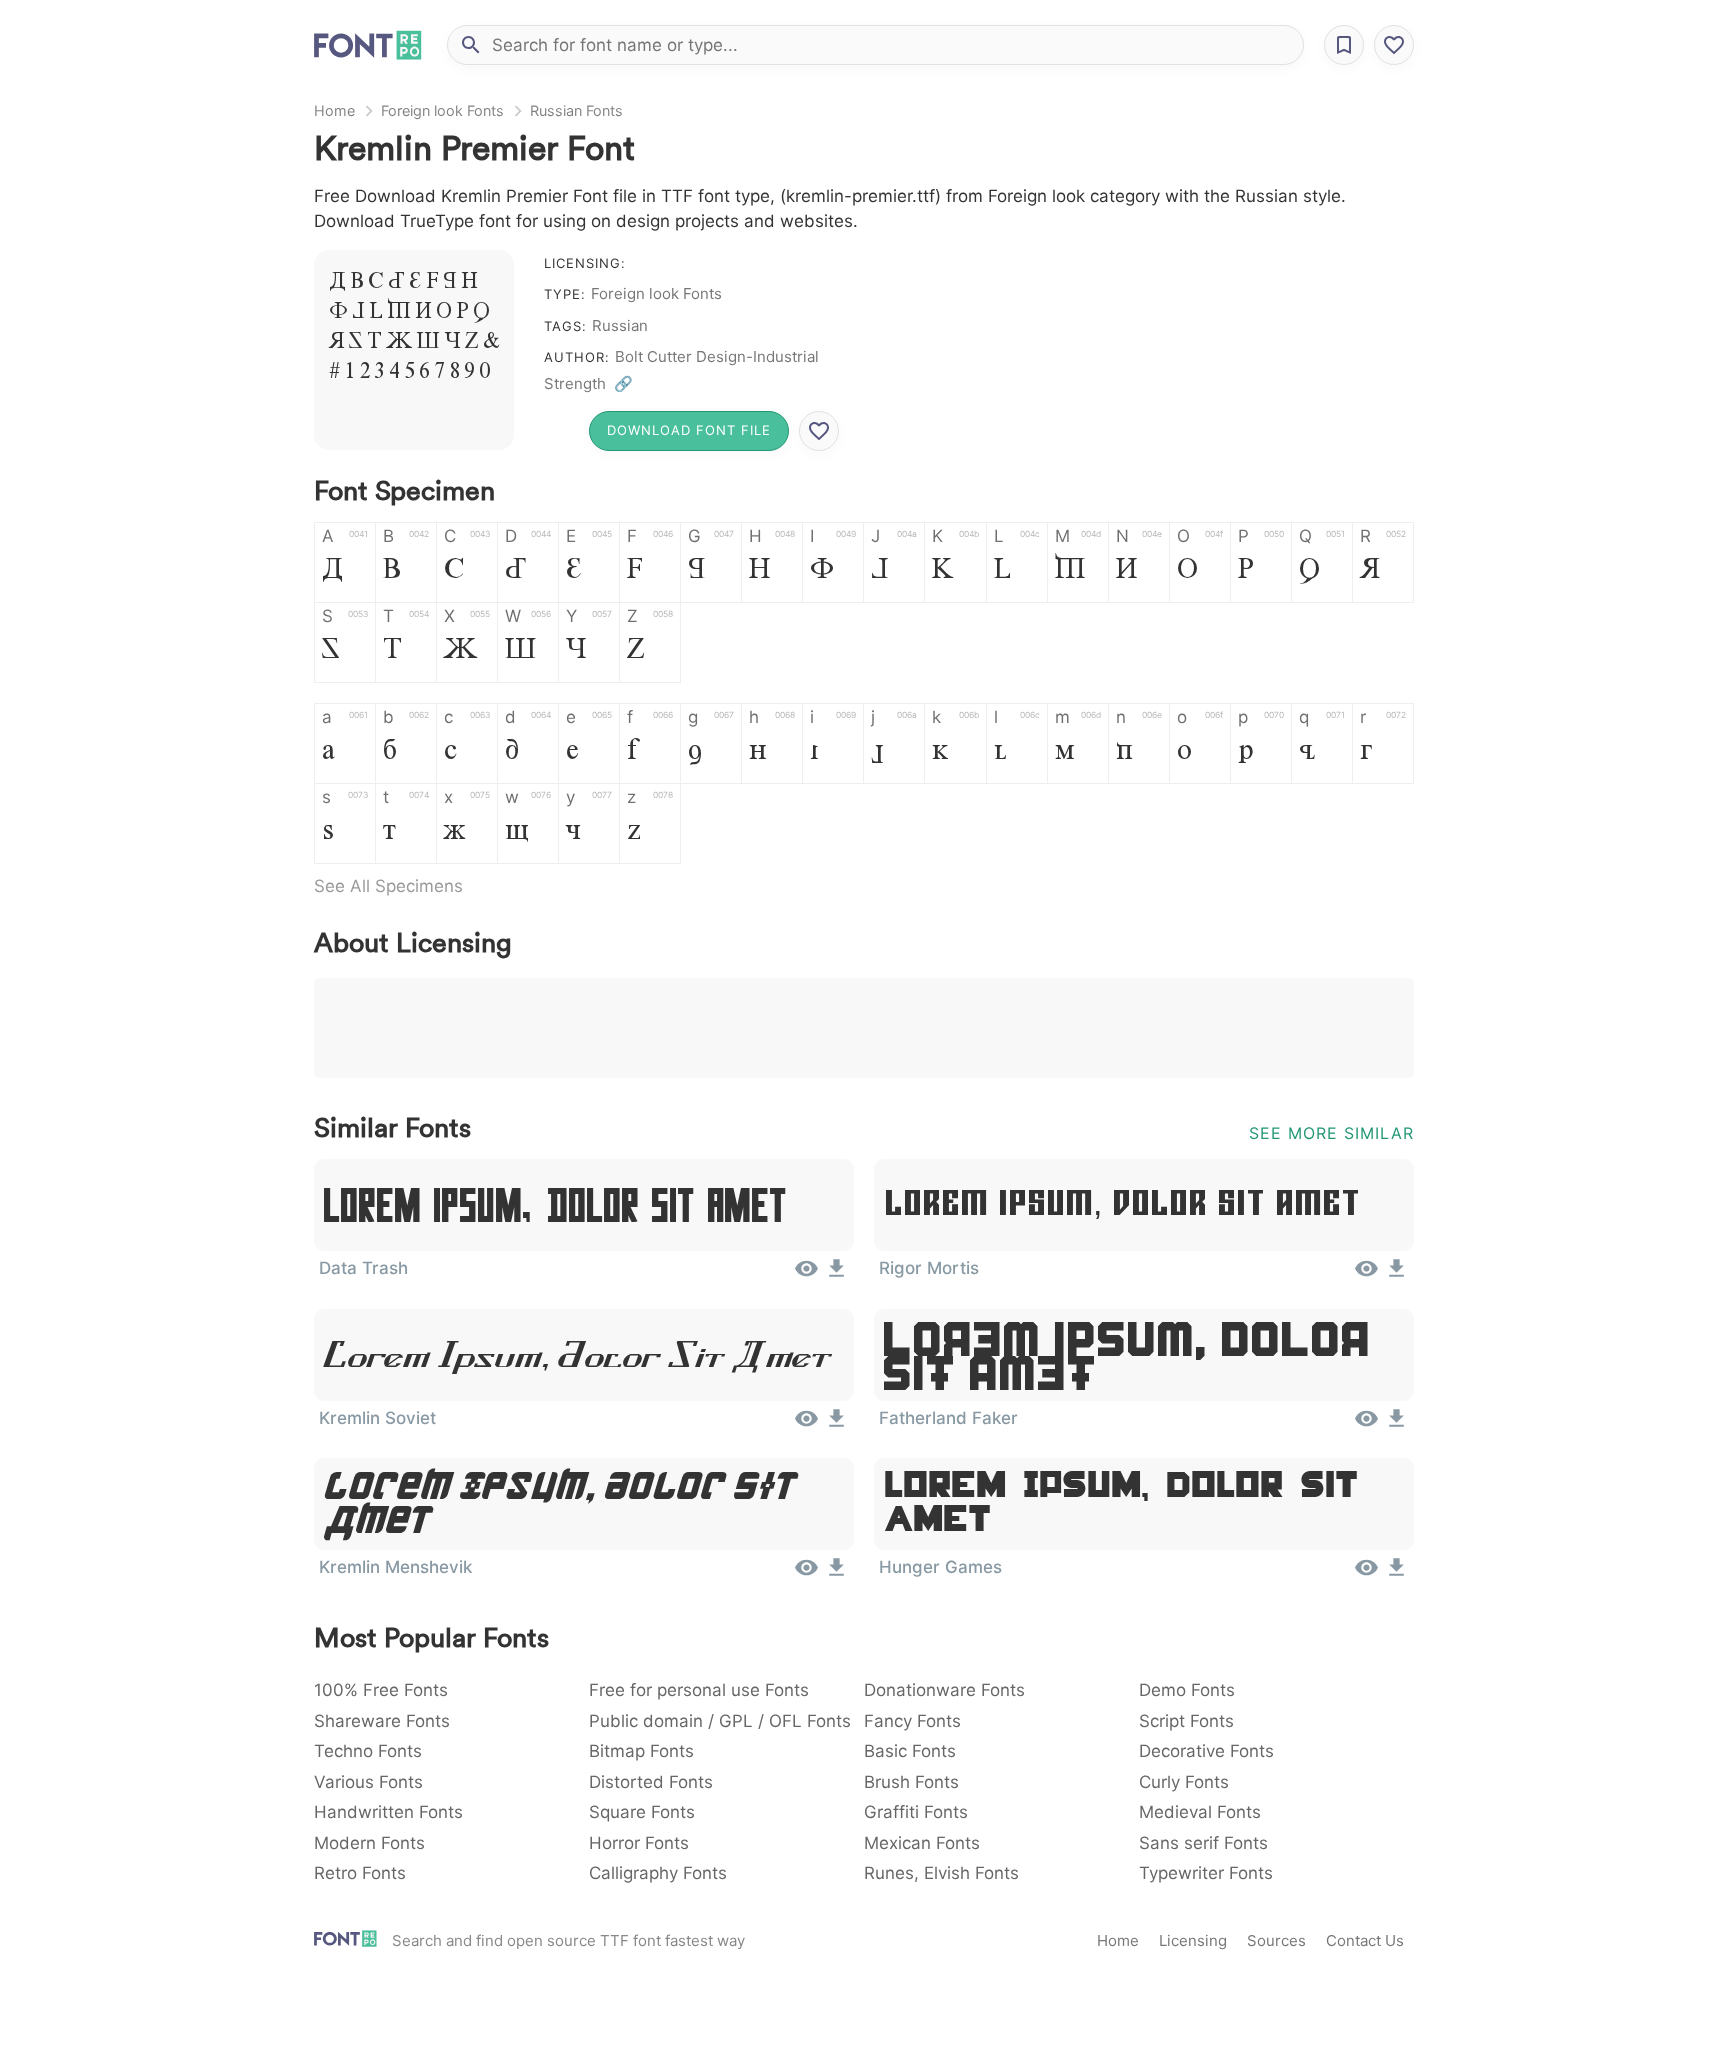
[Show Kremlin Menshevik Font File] (806, 1574)
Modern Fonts (369, 1843)
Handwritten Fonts (388, 1812)
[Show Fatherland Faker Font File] (1366, 1425)
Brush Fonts (911, 1782)
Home (334, 110)
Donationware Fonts (944, 1690)
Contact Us (1365, 1940)
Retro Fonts (360, 1873)
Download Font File (689, 430)
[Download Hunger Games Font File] (1396, 1574)
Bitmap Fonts (641, 1751)
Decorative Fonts (1206, 1751)
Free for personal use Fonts (699, 1690)
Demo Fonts (1187, 1690)
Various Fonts (368, 1782)
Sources (1276, 1940)
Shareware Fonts (382, 1721)
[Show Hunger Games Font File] (1366, 1574)
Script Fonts (1186, 1721)
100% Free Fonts (381, 1690)
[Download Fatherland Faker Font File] (1396, 1425)
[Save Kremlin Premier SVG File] (819, 431)
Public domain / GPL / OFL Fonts (720, 1721)
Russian (620, 325)
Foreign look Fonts (442, 110)
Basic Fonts (910, 1751)
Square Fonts (642, 1812)
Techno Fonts (368, 1751)
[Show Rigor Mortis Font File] (1366, 1275)
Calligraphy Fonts (658, 1873)
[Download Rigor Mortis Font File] (1396, 1275)
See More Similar (1331, 1133)
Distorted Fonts (651, 1782)
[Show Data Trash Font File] (806, 1275)
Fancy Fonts (912, 1721)
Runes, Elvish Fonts (941, 1873)
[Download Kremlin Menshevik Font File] (836, 1574)
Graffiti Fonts (916, 1812)
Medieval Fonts (1200, 1812)
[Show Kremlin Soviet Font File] (806, 1425)
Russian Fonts (576, 110)
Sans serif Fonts (1203, 1843)
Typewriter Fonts (1206, 1873)
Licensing (1193, 1940)
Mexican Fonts (922, 1843)
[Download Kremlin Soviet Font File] (836, 1425)
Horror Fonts (639, 1843)
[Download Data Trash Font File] (836, 1275)
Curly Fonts (1184, 1782)
